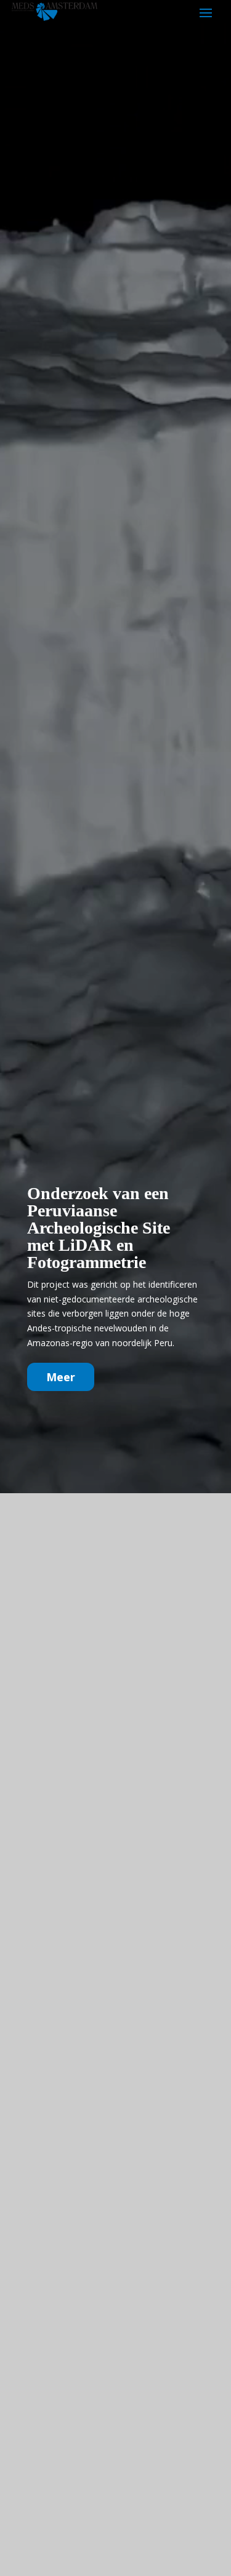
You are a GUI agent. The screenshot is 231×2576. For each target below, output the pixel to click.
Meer (61, 1377)
